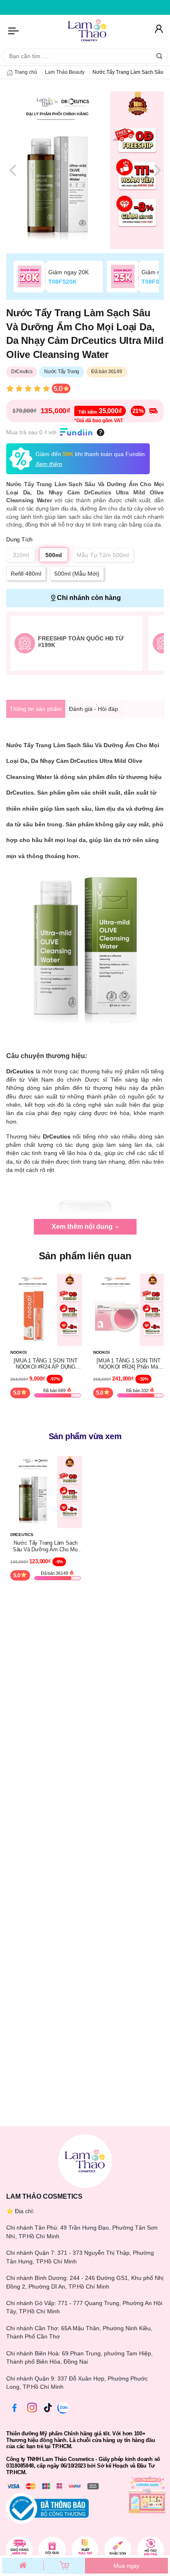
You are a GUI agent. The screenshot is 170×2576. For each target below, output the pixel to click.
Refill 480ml (26, 574)
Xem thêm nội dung (82, 1227)
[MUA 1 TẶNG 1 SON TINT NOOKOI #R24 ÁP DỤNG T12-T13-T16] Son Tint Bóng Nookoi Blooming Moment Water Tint (46, 1364)
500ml (54, 555)
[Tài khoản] (158, 31)
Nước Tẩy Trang (62, 372)
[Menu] (14, 31)
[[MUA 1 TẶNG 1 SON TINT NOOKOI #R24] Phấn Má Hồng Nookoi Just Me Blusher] (129, 1309)
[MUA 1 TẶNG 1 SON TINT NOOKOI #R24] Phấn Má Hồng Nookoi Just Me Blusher (129, 1364)
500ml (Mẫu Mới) (77, 574)
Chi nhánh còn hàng (89, 598)
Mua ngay (126, 2566)
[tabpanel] (85, 170)
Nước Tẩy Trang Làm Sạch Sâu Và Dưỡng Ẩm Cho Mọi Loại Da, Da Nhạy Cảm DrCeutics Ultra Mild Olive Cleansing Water (46, 1546)
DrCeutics (22, 372)
